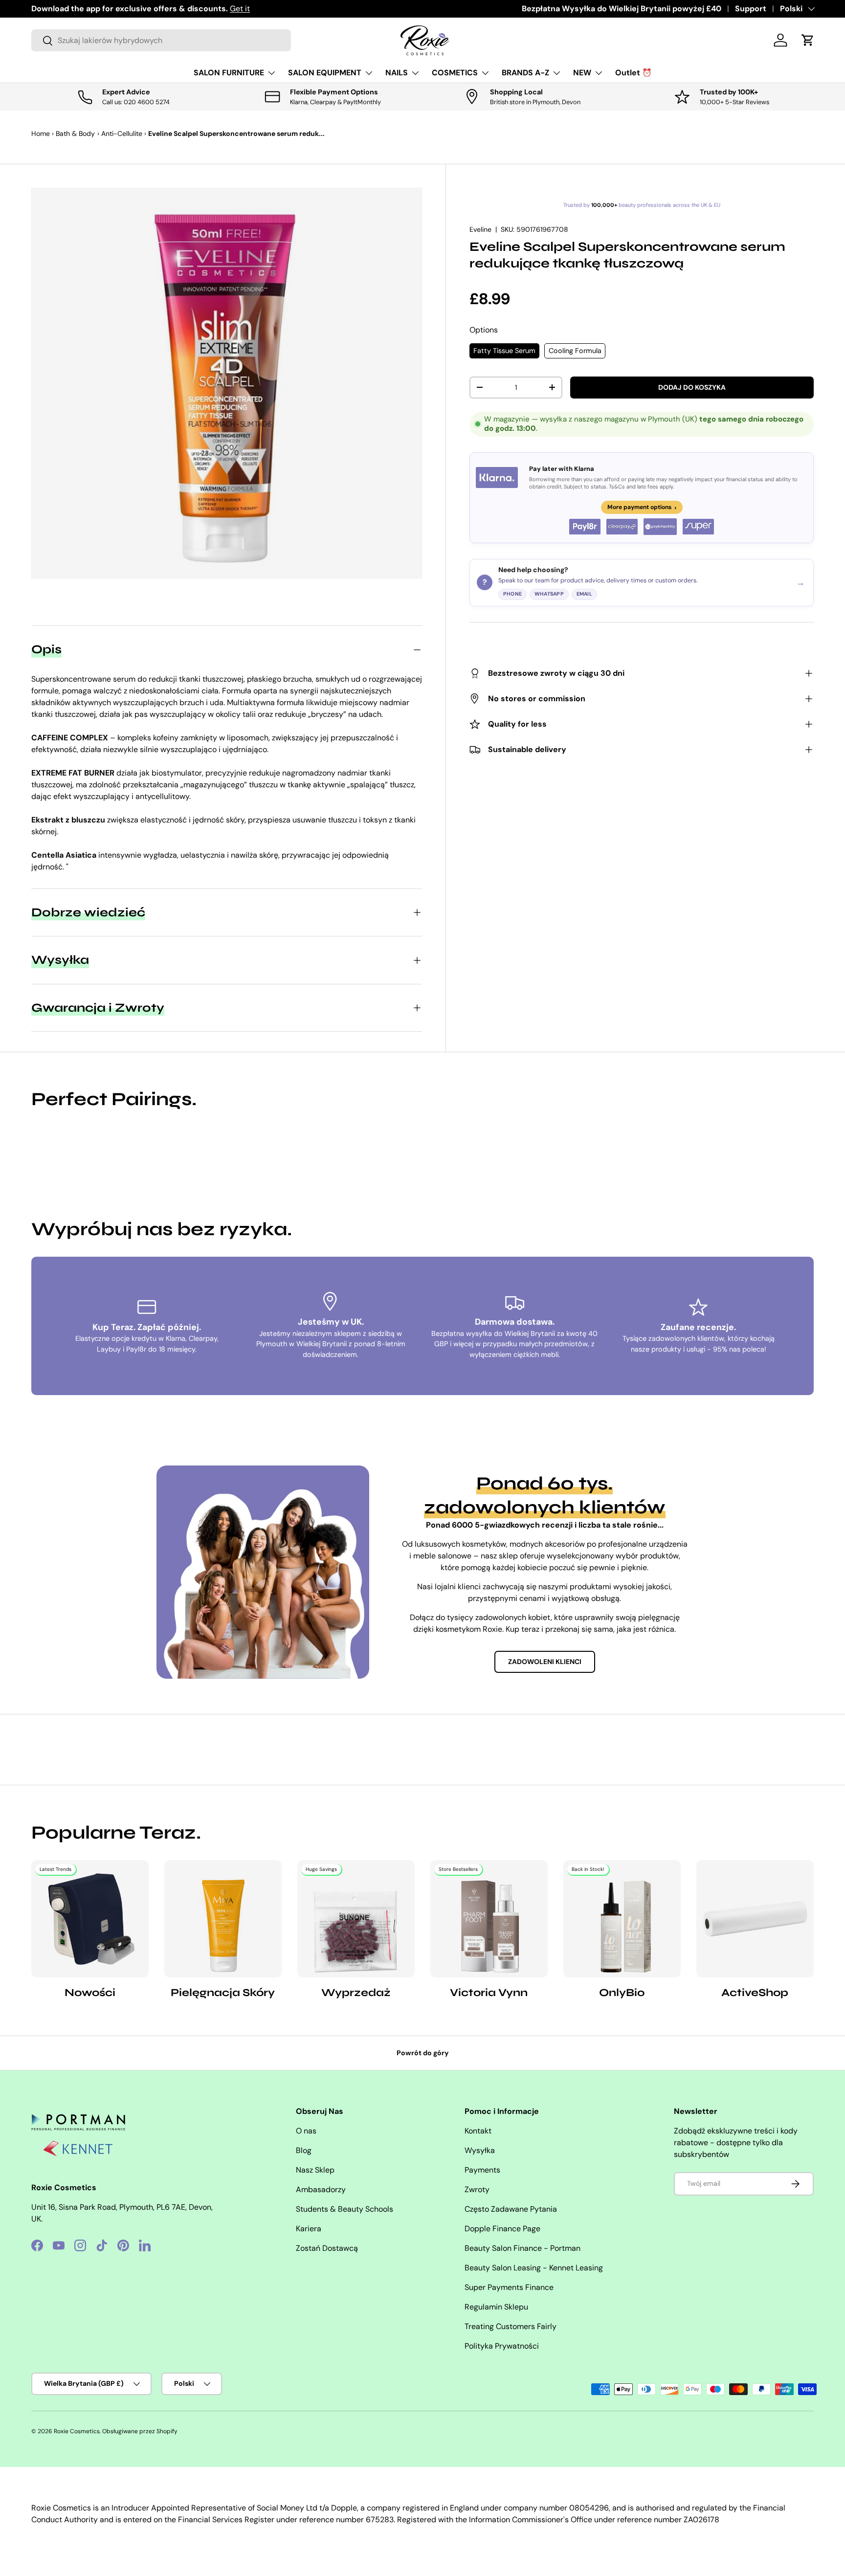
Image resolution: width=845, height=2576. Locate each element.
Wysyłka (480, 2150)
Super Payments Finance (509, 2287)
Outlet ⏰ (634, 73)
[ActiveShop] (755, 1919)
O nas (306, 2131)
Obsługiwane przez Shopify (140, 2431)
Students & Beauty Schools (345, 2209)
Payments (482, 2170)
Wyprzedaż (356, 1993)
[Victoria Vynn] (489, 1919)
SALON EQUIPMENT (325, 73)
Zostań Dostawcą (327, 2248)
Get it (240, 9)
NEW (582, 73)
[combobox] (161, 40)
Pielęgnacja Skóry (223, 1993)
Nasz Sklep (315, 2170)
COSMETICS (455, 73)
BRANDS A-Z (525, 73)
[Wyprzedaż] (356, 1919)
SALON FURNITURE (229, 73)
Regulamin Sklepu (496, 2307)
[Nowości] (90, 1919)
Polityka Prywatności (502, 2346)
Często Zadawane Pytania (511, 2209)
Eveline (480, 229)
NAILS (397, 73)
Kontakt (478, 2131)
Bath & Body (75, 133)
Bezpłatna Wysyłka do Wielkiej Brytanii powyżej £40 (622, 9)
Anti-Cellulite (122, 133)
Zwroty (477, 2189)
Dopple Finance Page (502, 2229)
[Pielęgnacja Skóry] (223, 1919)
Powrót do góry (423, 2053)
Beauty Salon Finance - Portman (523, 2248)
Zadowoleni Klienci (545, 1662)
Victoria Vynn (489, 1993)
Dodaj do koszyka (692, 387)
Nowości (90, 1993)
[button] (808, 40)
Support (751, 9)
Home (41, 133)
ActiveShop (755, 1993)
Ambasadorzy (321, 2189)
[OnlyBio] (622, 1919)
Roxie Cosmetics (77, 2431)
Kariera (309, 2229)
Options (484, 330)
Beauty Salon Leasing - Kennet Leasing (534, 2268)
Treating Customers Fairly (511, 2326)
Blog (304, 2150)
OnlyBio (622, 1993)
